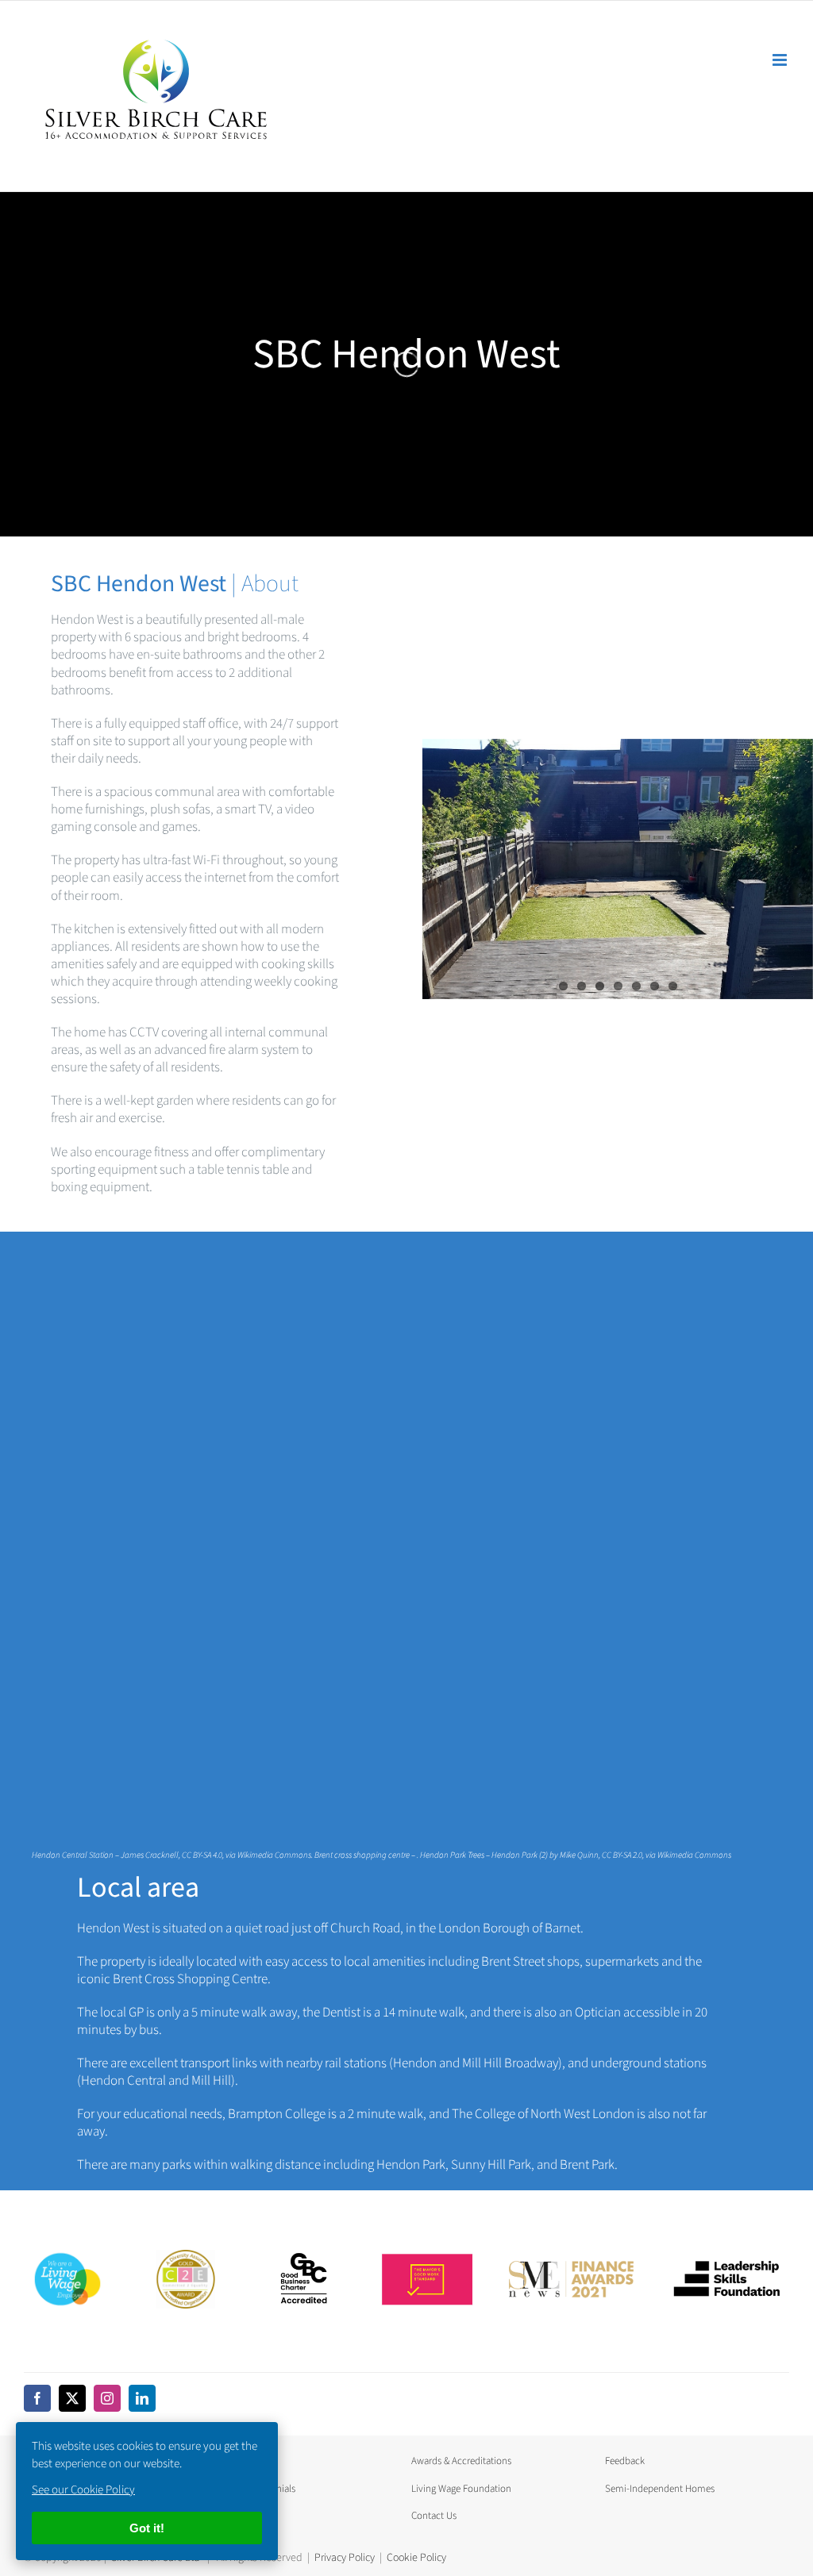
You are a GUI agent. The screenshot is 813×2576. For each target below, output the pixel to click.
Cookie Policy (416, 2558)
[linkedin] (142, 2398)
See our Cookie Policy (83, 2490)
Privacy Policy (345, 2558)
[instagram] (107, 2398)
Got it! (147, 2528)
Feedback (625, 2461)
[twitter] (72, 2398)
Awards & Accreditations (461, 2461)
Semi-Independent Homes (660, 2489)
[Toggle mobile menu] (781, 60)
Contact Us (434, 2516)
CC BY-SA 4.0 (202, 1855)
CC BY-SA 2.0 (622, 1855)
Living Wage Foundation (461, 2489)
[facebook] (37, 2398)
